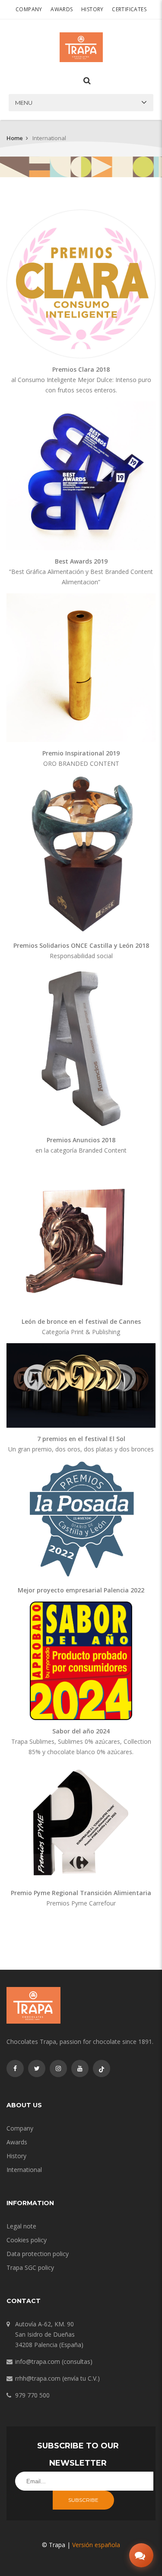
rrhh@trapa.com (38, 2378)
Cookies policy (27, 2240)
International (24, 2170)
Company (29, 9)
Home (15, 138)
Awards (62, 9)
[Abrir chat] (141, 2555)
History (92, 9)
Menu (24, 103)
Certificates (129, 9)
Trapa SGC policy (30, 2267)
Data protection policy (38, 2254)
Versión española (96, 2545)
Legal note (21, 2226)
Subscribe (83, 2500)
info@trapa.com (38, 2361)
